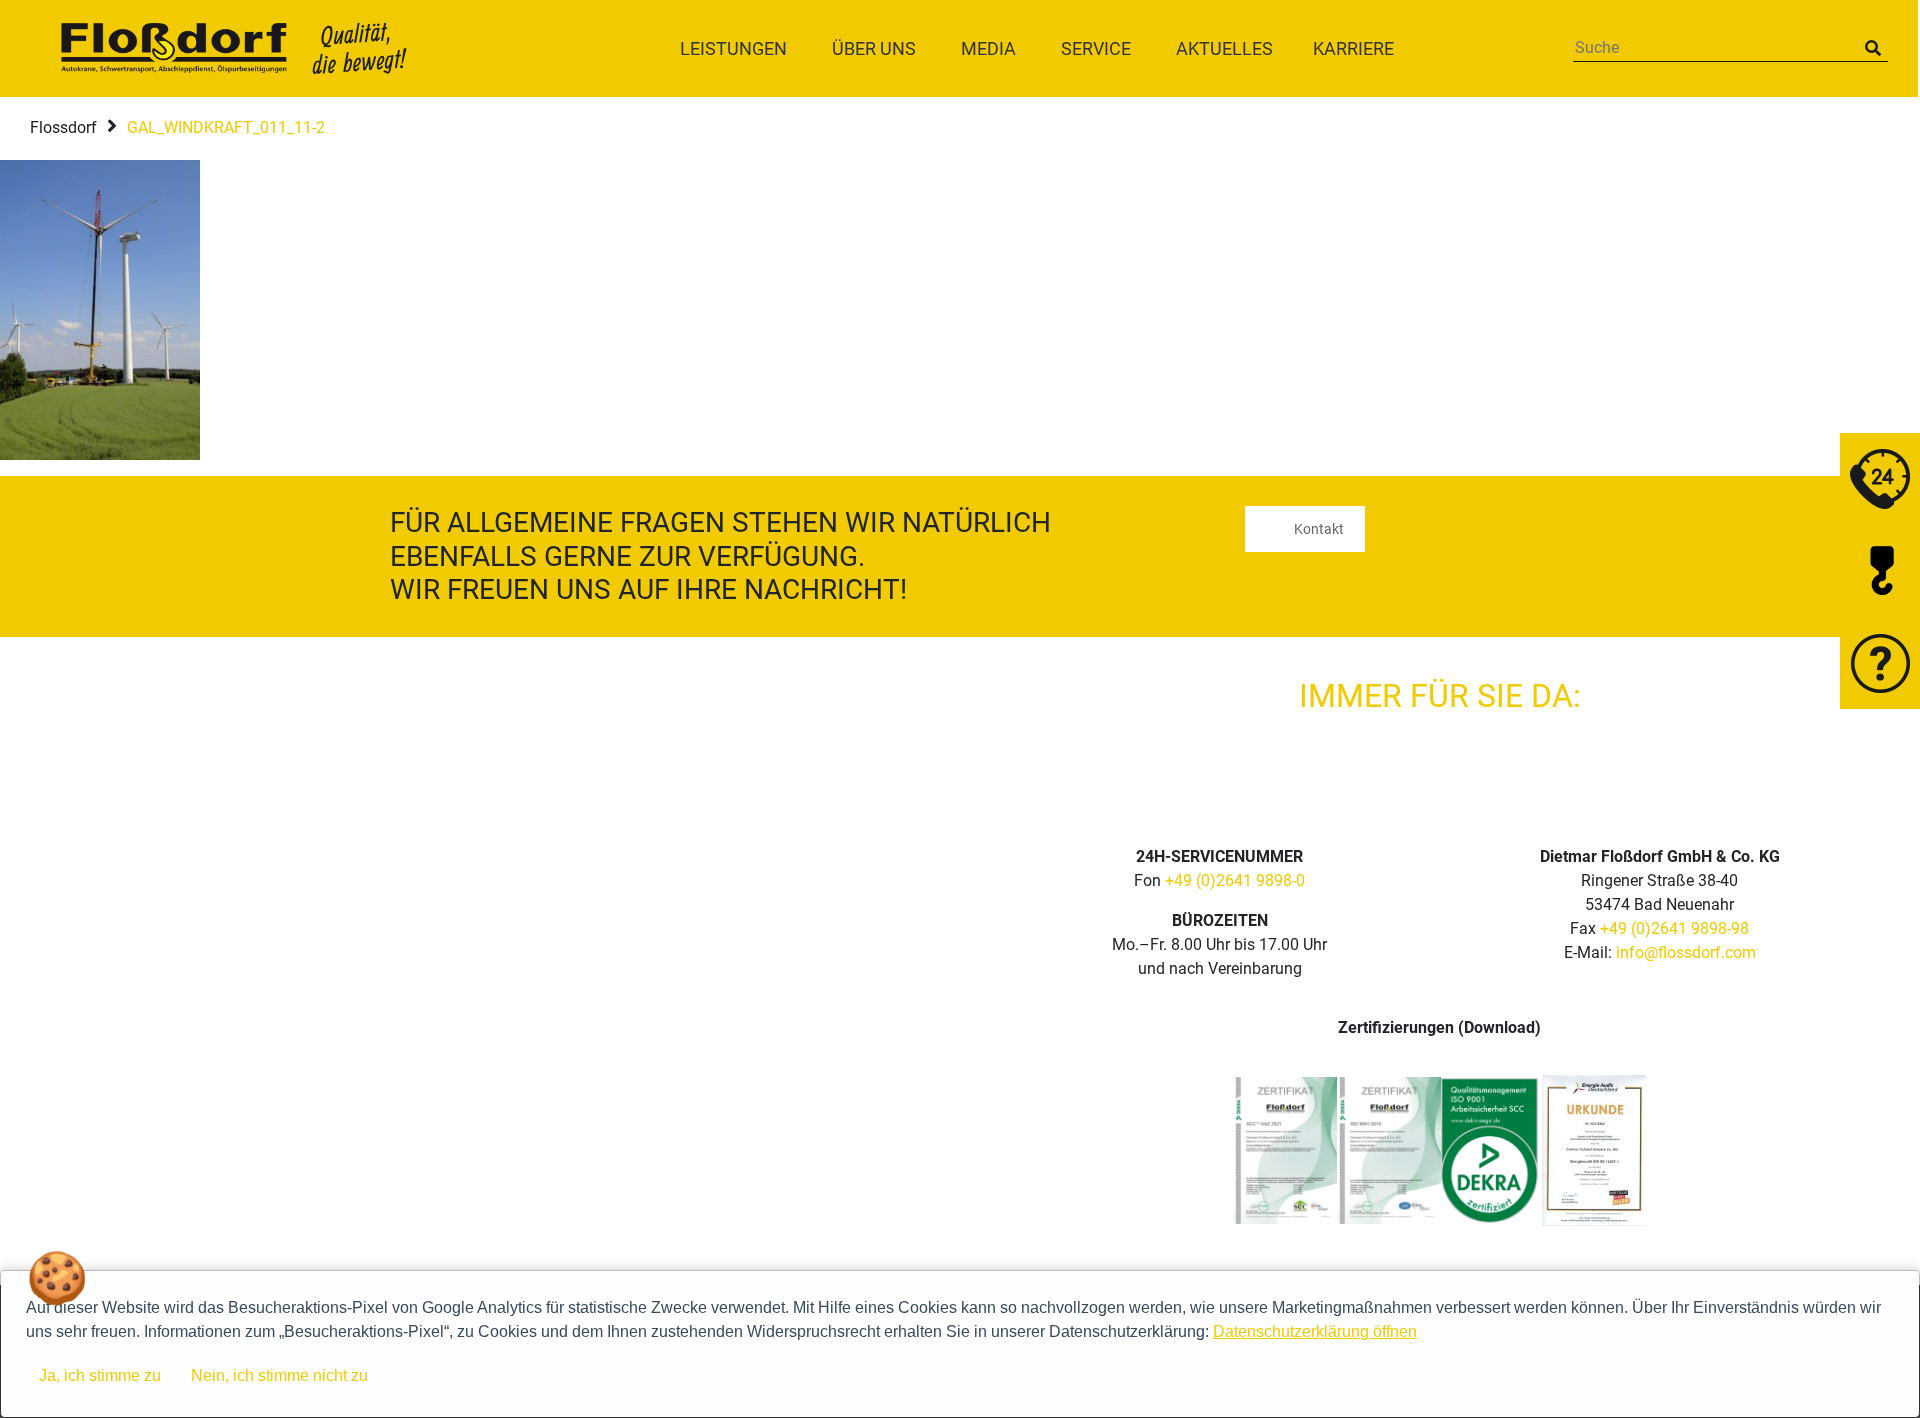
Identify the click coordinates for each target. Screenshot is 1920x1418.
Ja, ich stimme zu (100, 1375)
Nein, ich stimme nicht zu (279, 1375)
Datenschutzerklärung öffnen (1315, 1331)
